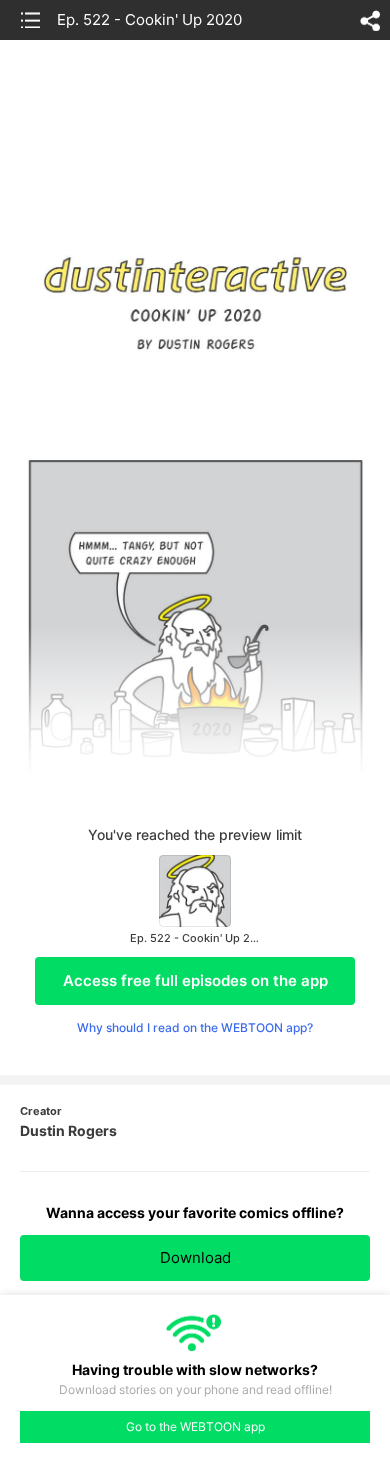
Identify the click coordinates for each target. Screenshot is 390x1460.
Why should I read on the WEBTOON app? (195, 1027)
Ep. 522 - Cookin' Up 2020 (149, 19)
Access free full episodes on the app (195, 980)
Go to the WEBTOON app (195, 1426)
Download (195, 1257)
